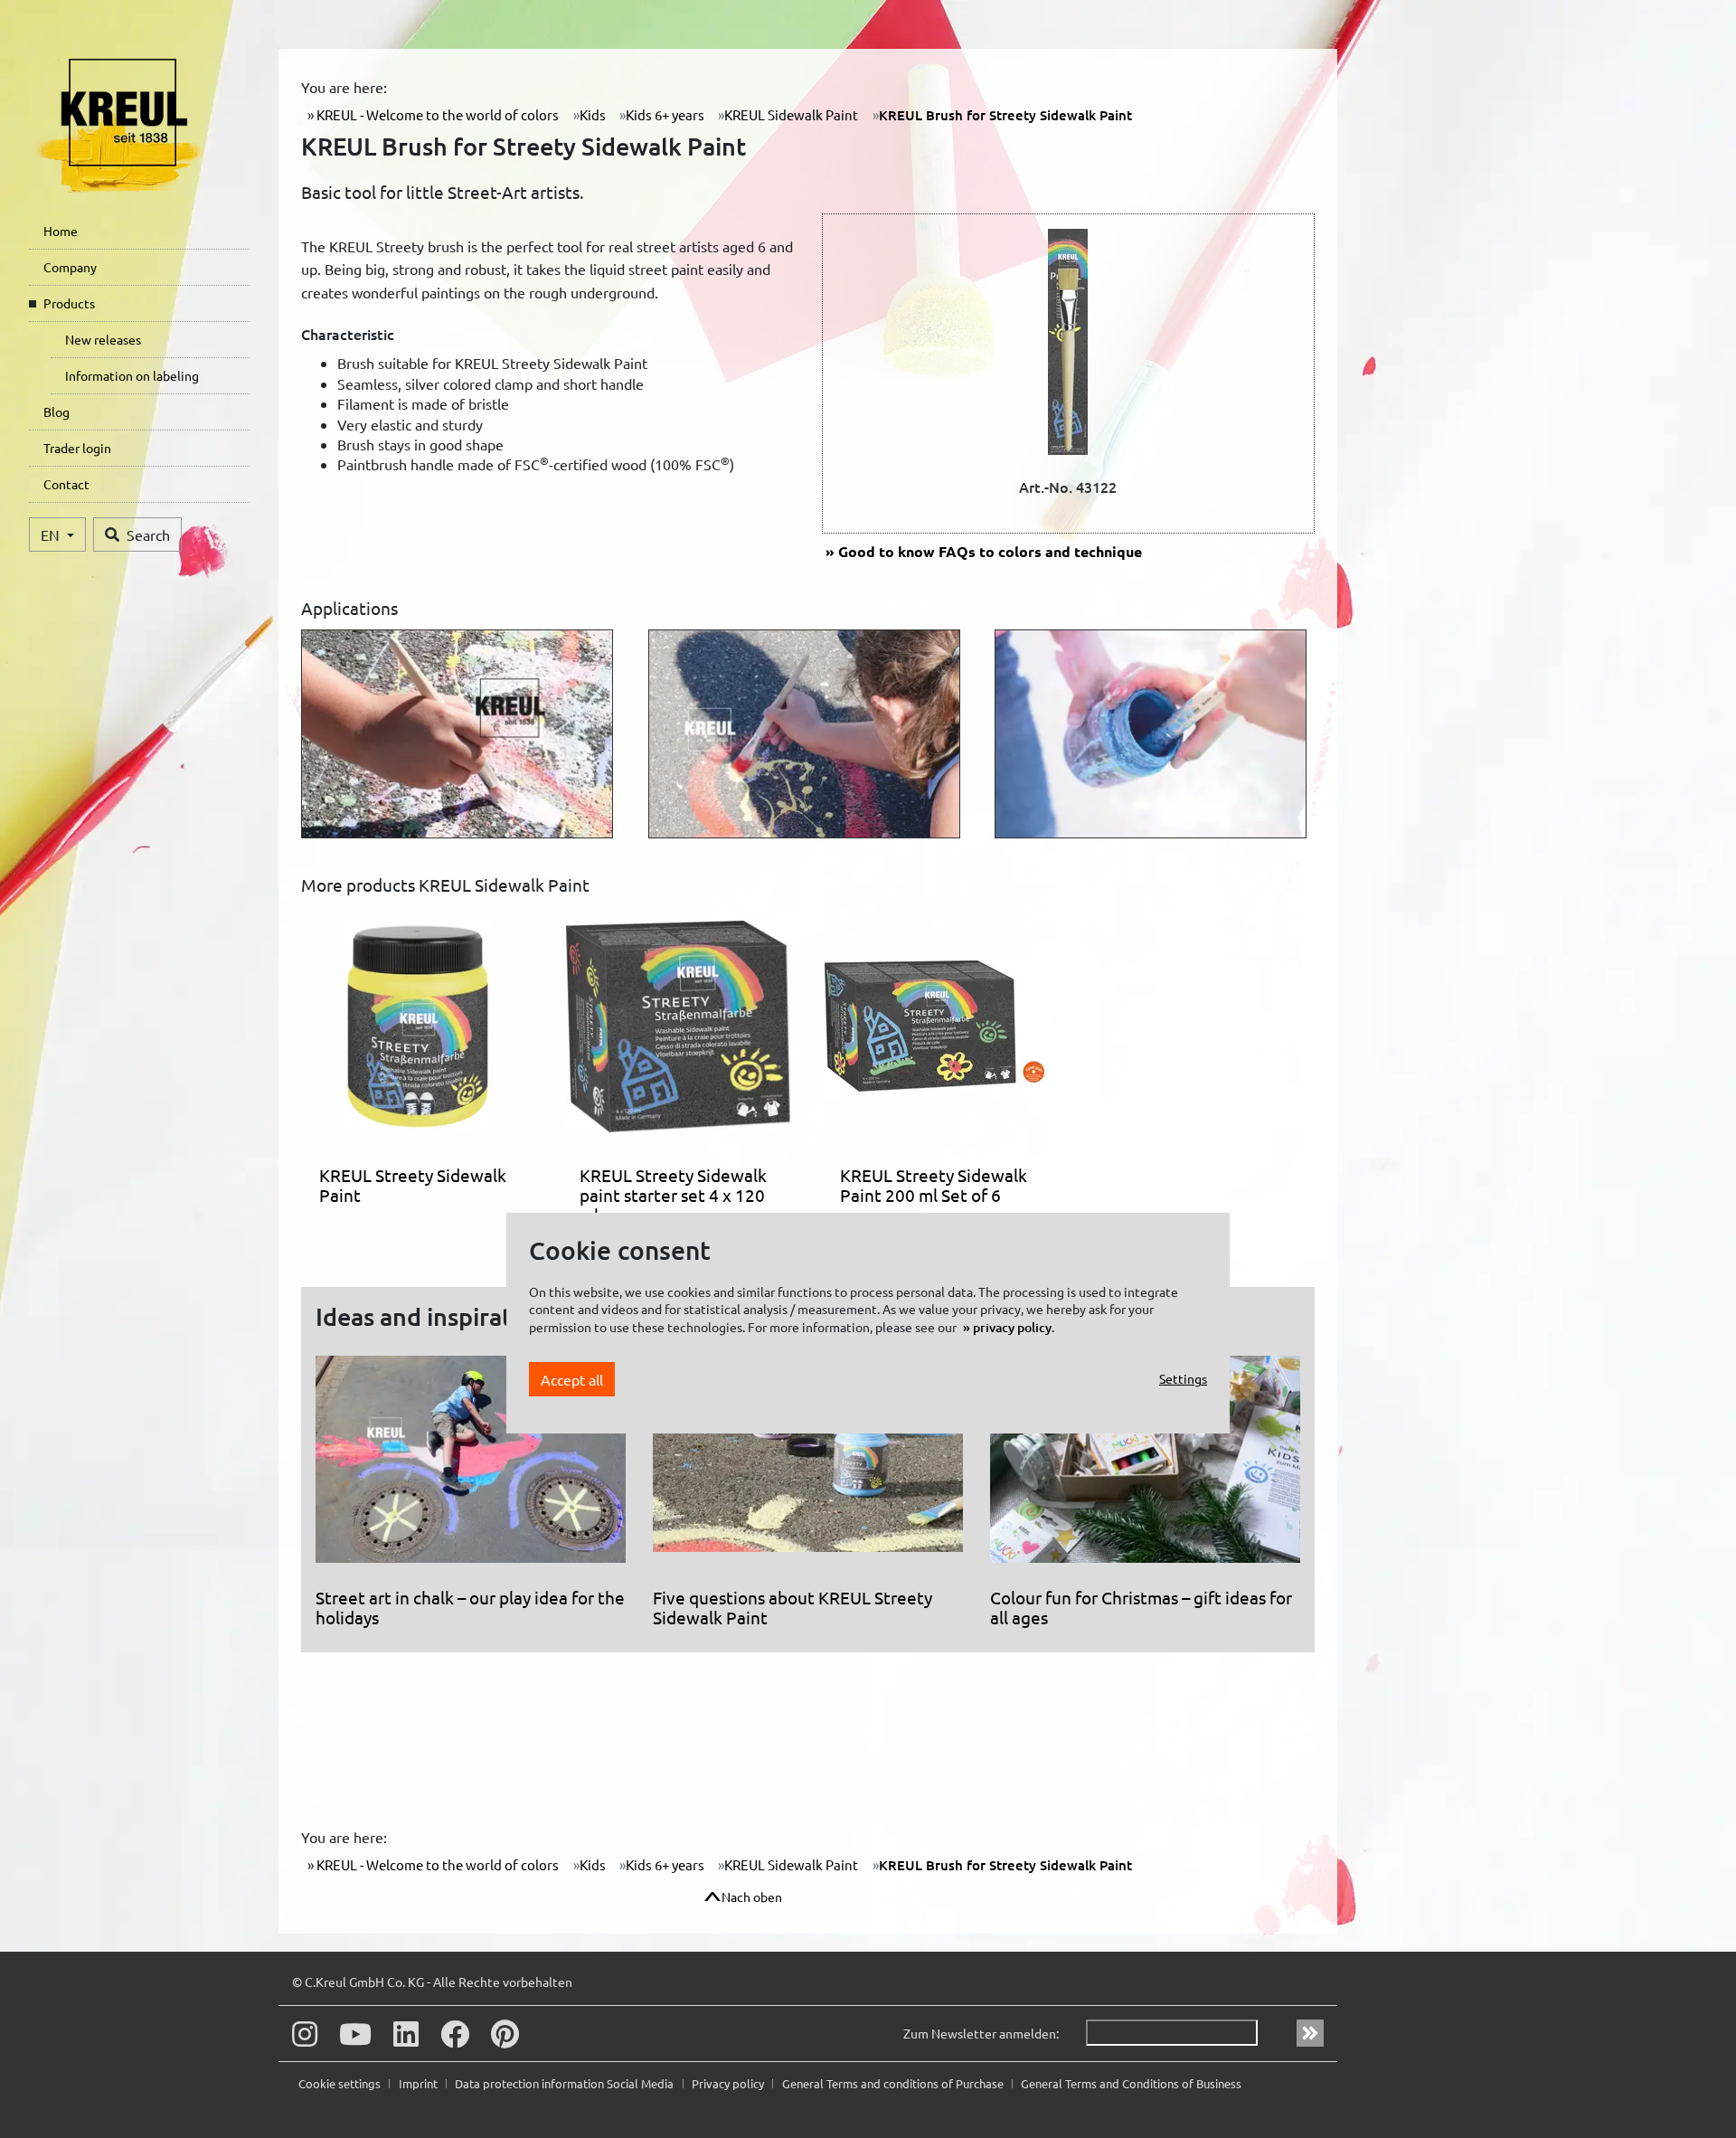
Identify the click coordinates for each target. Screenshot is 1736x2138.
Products (69, 303)
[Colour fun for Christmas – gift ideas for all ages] (1145, 1467)
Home (61, 231)
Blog (57, 412)
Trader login (77, 448)
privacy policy (1012, 1326)
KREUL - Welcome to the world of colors (436, 114)
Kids (593, 114)
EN (52, 534)
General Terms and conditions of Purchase (894, 2083)
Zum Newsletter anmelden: (981, 2033)
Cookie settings (341, 2083)
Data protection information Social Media (566, 2083)
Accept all (572, 1378)
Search (148, 534)
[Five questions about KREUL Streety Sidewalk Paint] (808, 1467)
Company (70, 267)
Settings (1183, 1378)
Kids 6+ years (665, 114)
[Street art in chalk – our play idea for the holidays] (471, 1467)
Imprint (420, 2083)
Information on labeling (132, 375)
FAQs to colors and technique (990, 551)
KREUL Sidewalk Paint (791, 114)
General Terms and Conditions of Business (1131, 2083)
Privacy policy (729, 2083)
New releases (103, 339)
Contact (66, 484)
